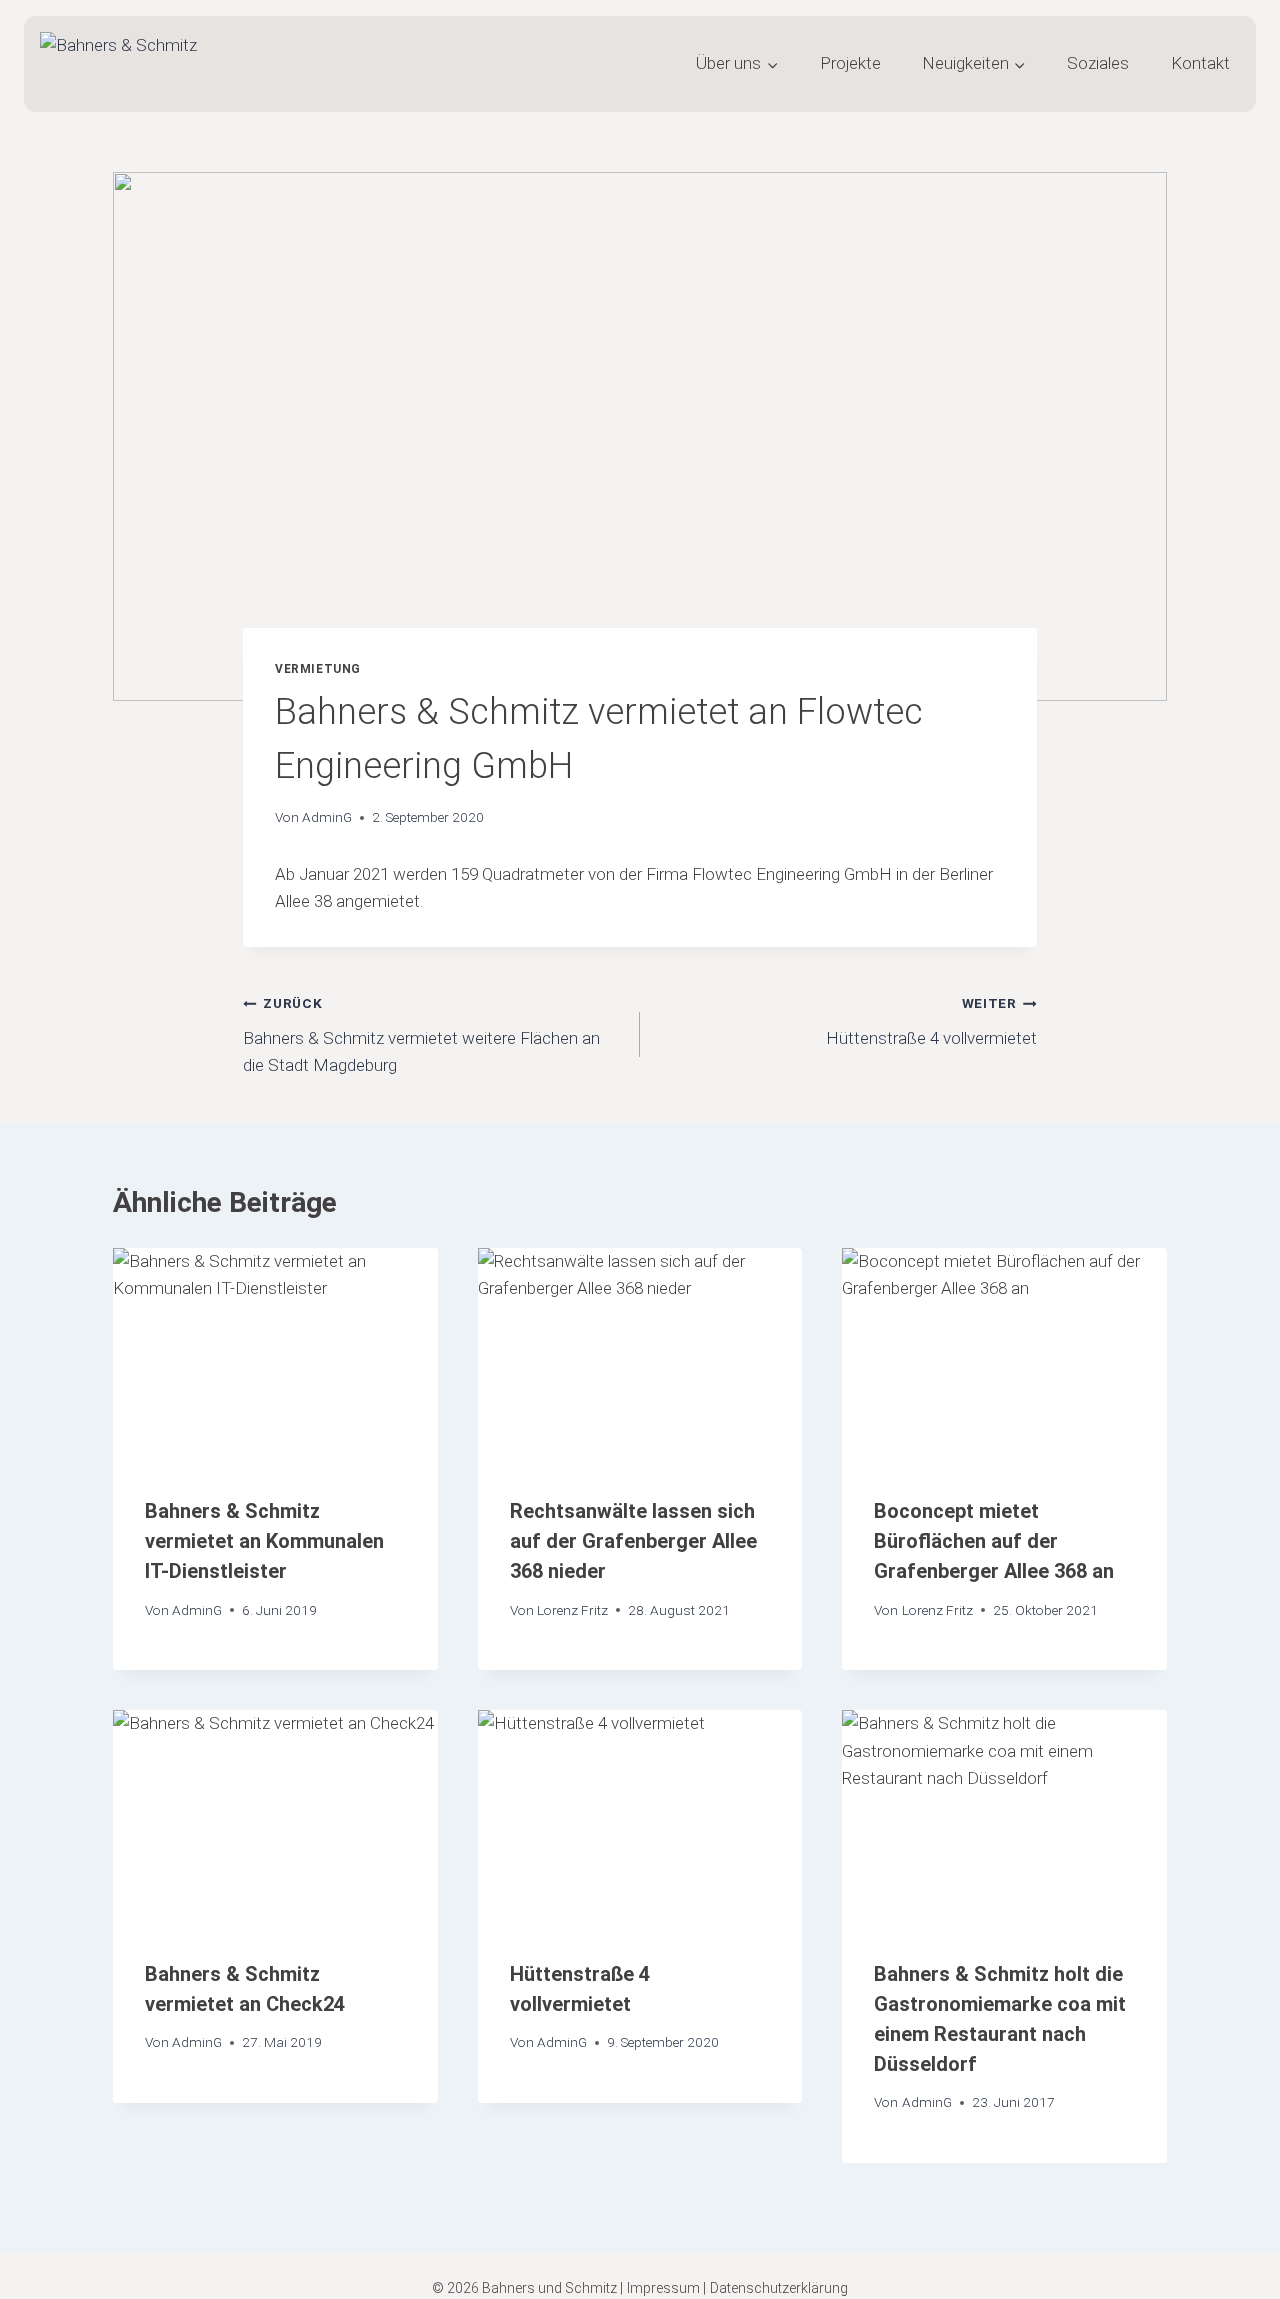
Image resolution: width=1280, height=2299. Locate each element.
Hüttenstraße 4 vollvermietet (931, 1021)
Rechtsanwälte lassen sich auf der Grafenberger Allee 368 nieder (633, 1541)
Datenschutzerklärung (779, 2288)
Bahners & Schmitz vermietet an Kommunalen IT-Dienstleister (264, 1541)
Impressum (663, 2288)
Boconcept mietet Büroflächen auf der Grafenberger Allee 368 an (994, 1541)
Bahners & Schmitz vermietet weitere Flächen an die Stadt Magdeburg (421, 1035)
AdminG (327, 817)
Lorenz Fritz (572, 1610)
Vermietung (318, 669)
